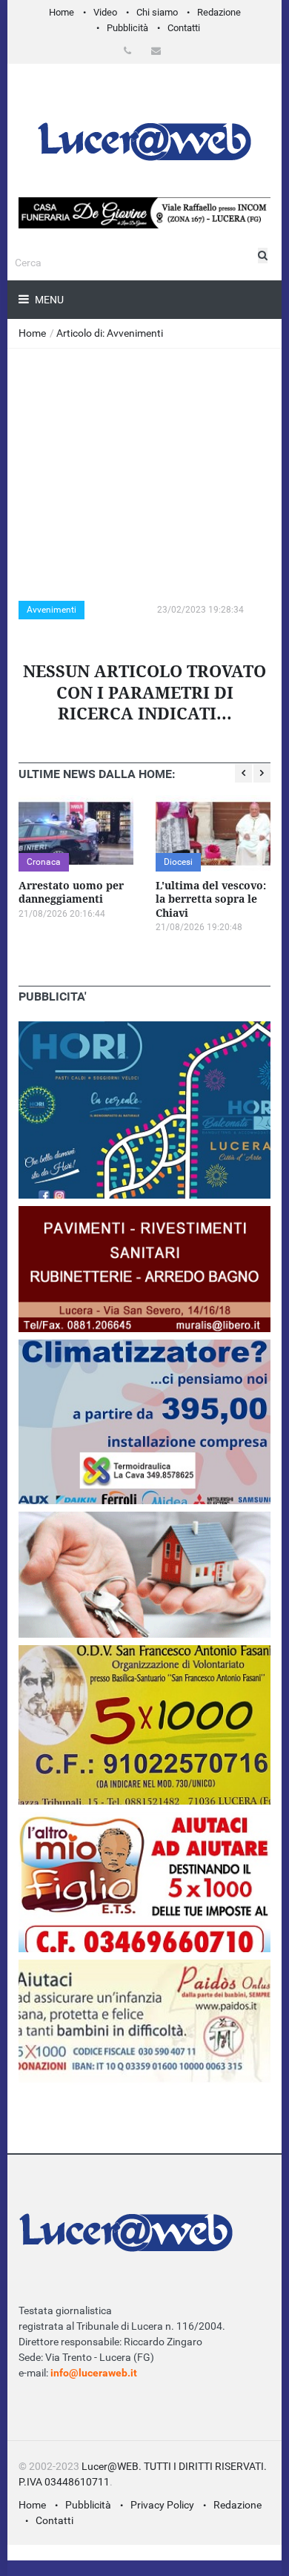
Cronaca (44, 862)
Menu (48, 300)
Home (62, 12)
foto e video (116, 610)
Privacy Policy (162, 2505)
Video (105, 12)
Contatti (184, 28)
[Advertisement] (144, 460)
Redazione (219, 12)
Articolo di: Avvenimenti (110, 333)
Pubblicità (127, 28)
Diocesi (178, 862)
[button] (130, 51)
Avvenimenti (52, 610)
